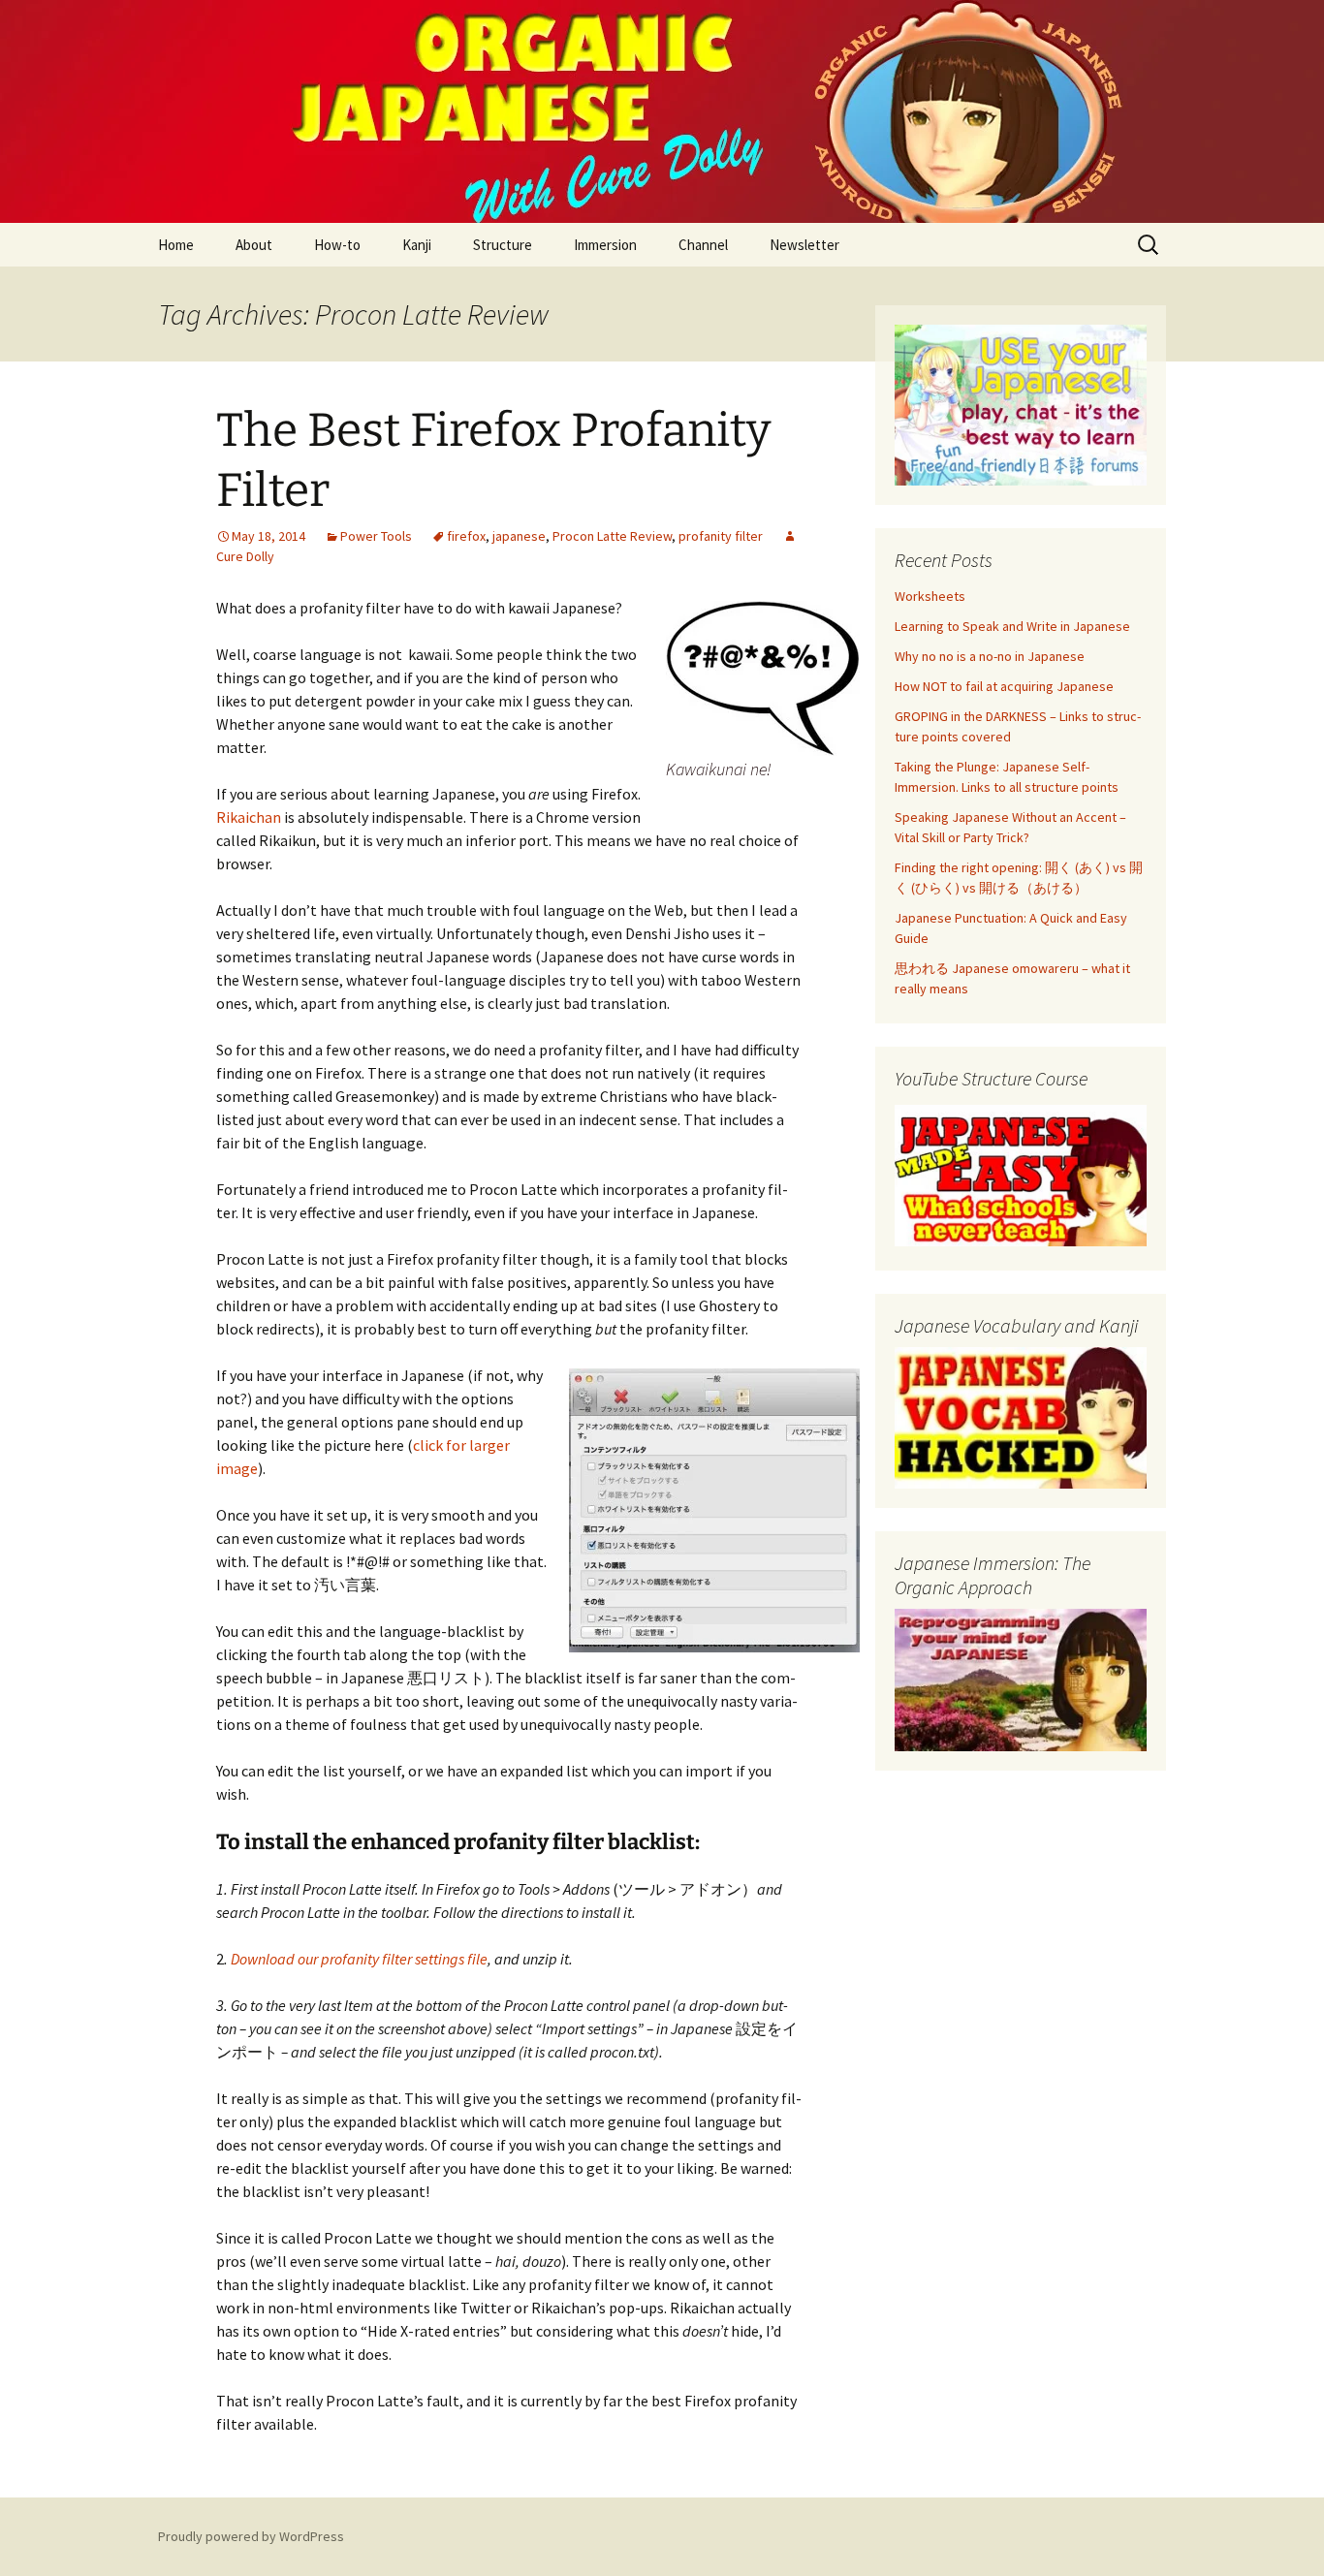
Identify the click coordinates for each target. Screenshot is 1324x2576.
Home (176, 245)
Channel (703, 245)
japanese (519, 536)
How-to (337, 245)
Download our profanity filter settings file (359, 1959)
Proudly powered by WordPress (251, 2536)
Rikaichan (249, 817)
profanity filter (721, 536)
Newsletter (804, 245)
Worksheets (930, 596)
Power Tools (376, 536)
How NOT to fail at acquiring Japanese (1004, 686)
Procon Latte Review (612, 536)
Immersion (605, 245)
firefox (466, 536)
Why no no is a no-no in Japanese (990, 656)
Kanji (417, 245)
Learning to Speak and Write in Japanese (1012, 626)
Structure (503, 245)
